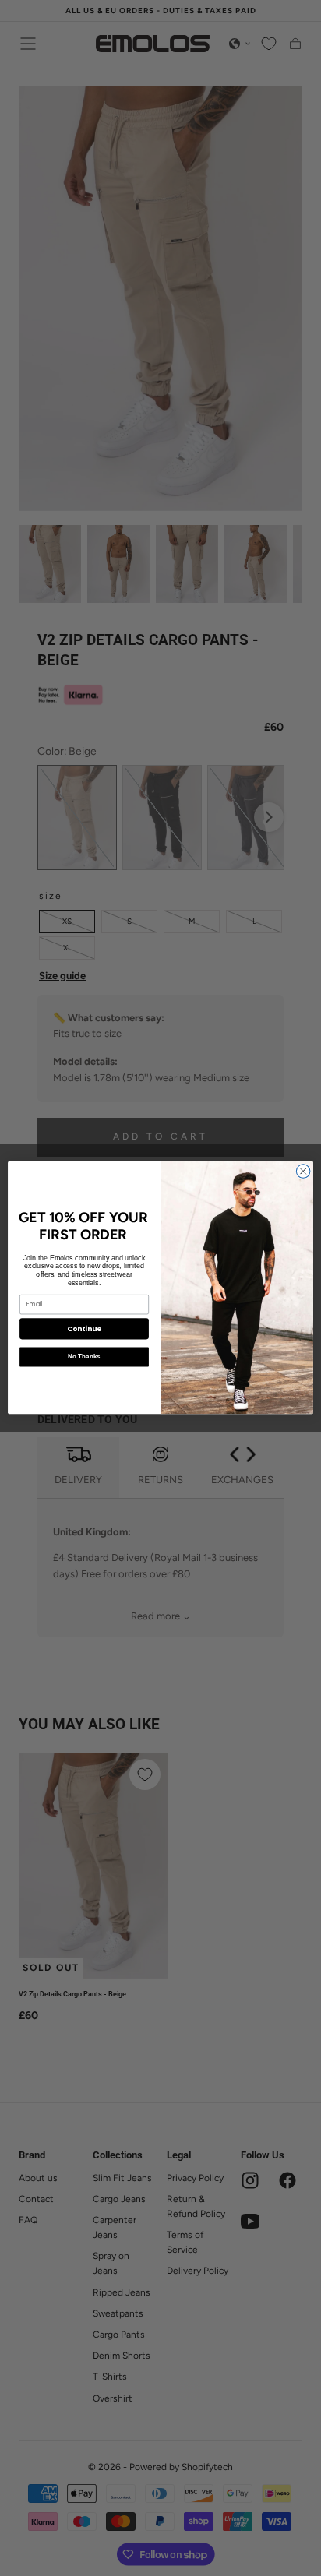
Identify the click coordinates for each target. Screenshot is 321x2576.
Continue (84, 1329)
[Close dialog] (303, 1172)
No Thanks (84, 1357)
